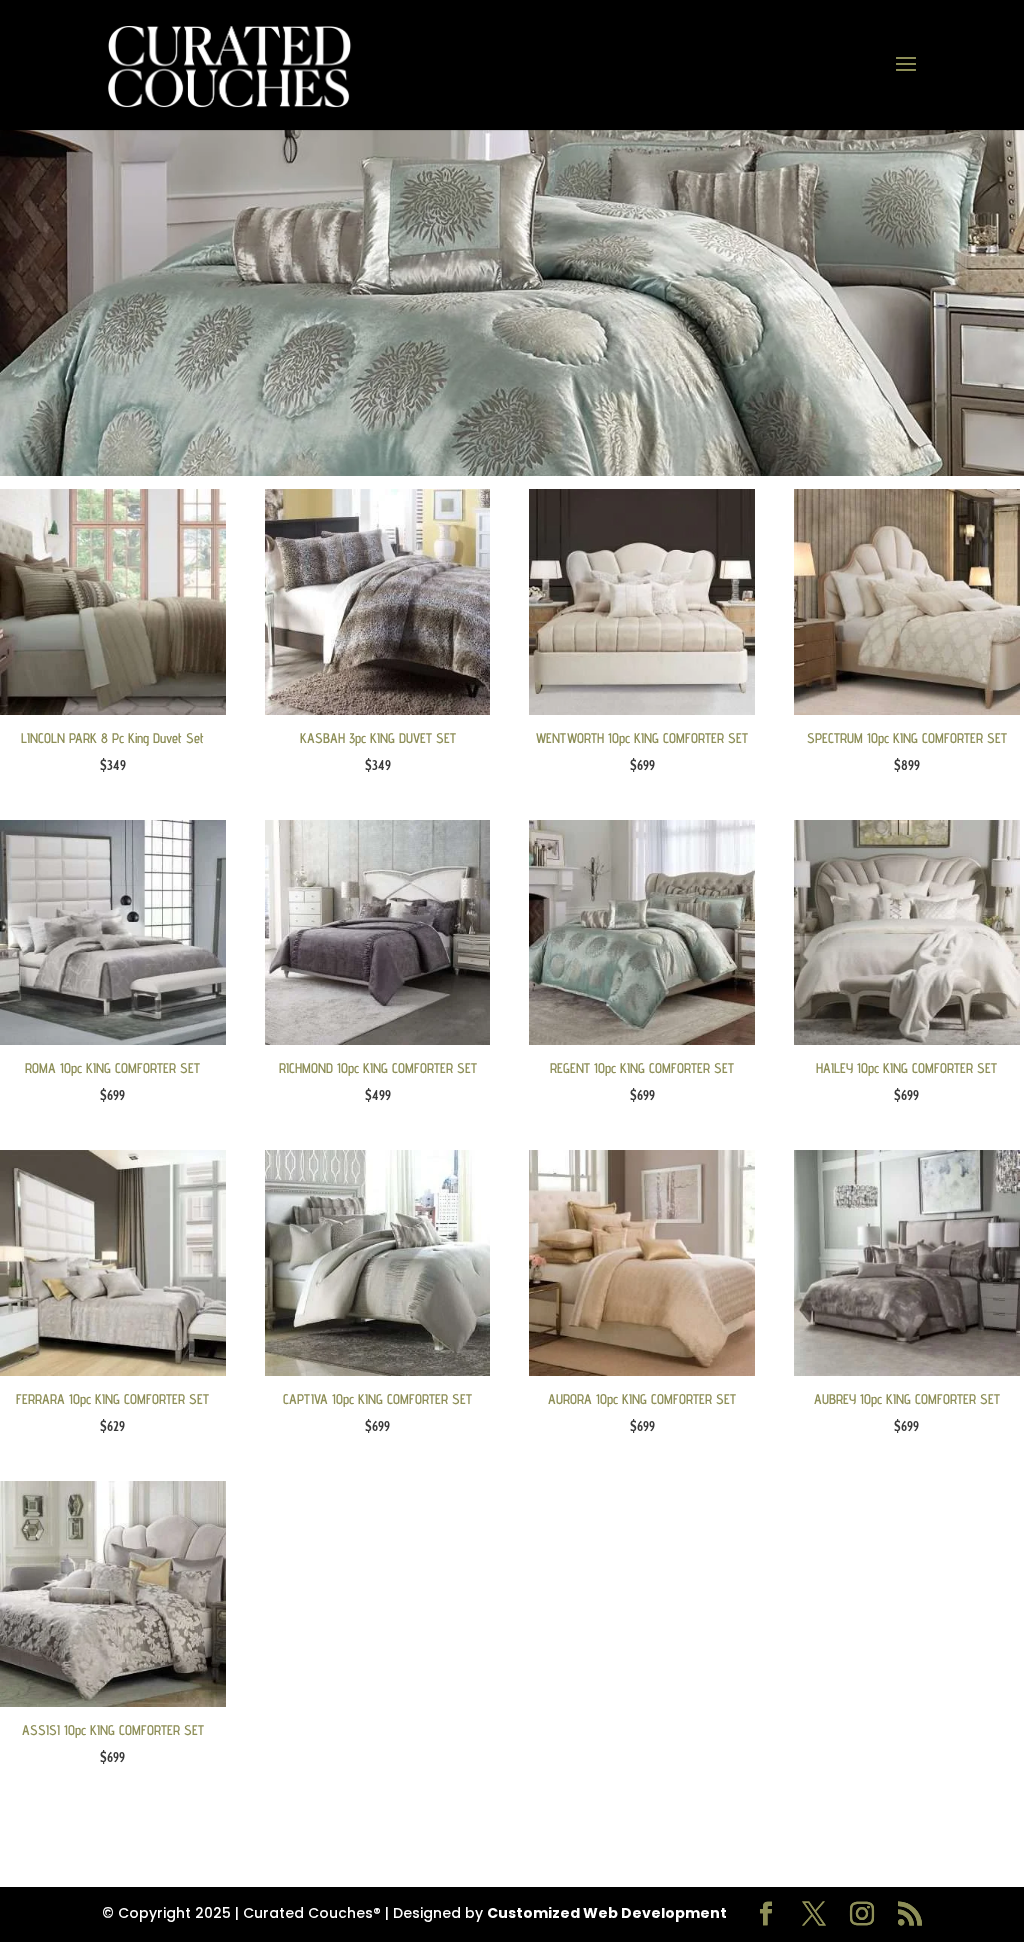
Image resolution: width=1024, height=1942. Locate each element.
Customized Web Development (607, 1913)
